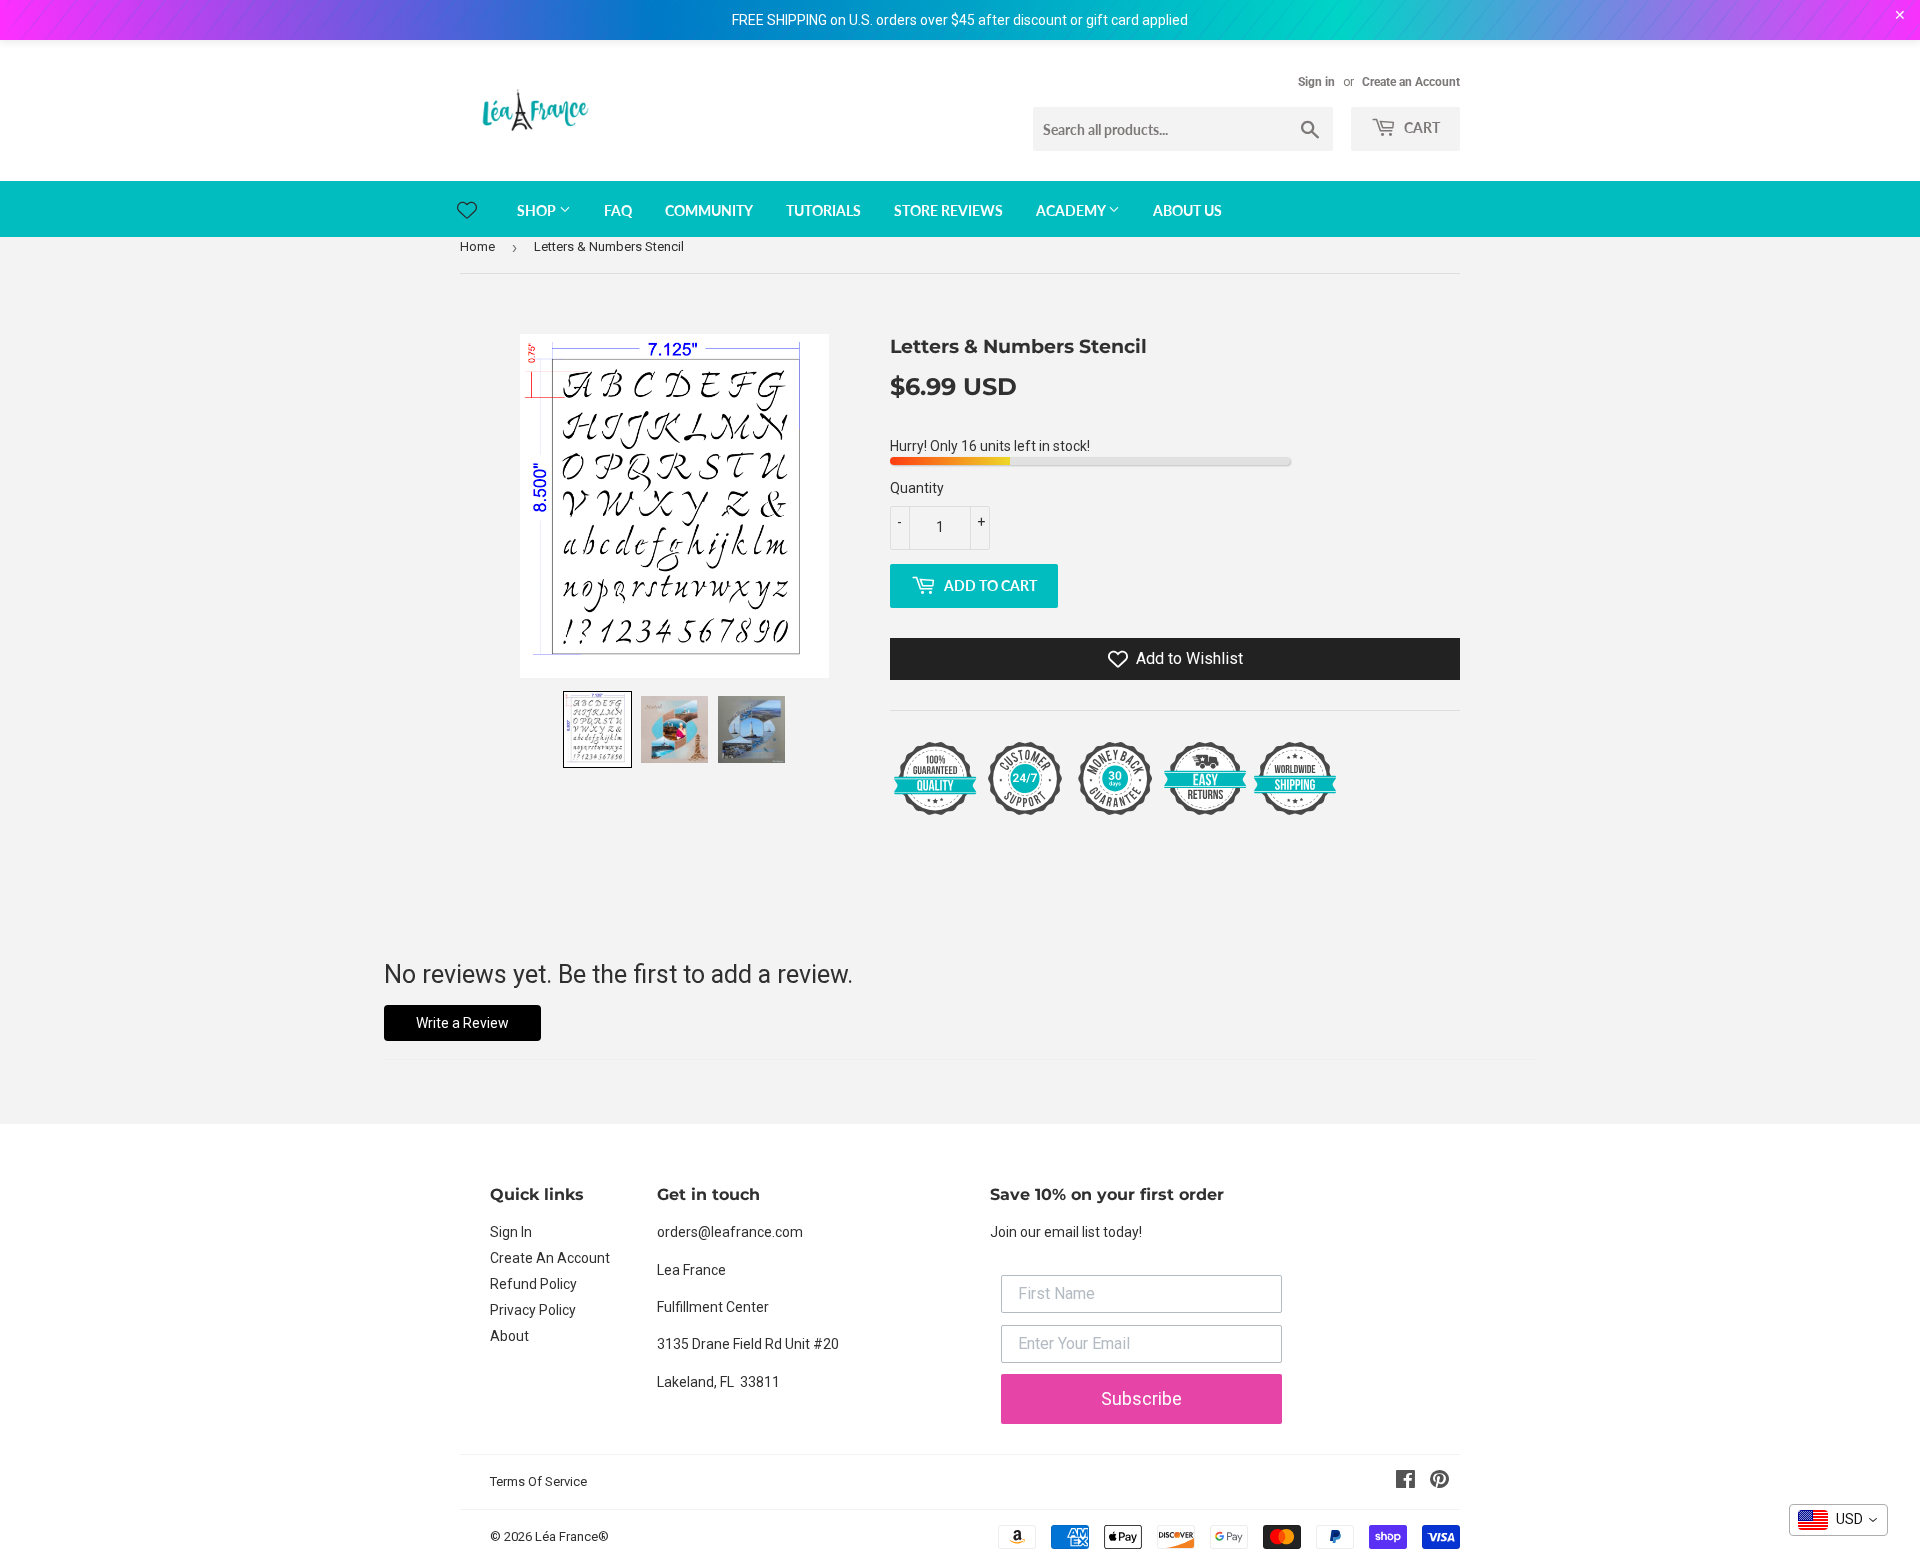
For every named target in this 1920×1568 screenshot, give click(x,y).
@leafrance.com (750, 1232)
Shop (538, 210)
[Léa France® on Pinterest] (1439, 1482)
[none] (597, 729)
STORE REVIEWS (948, 210)
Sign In (511, 1232)
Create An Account (550, 1258)
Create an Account (1411, 82)
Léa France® (572, 1536)
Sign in (1316, 82)
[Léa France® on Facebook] (1405, 1482)
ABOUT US (1187, 210)
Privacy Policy (533, 1310)
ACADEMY (1072, 210)
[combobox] (1838, 1520)
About (509, 1336)
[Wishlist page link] (467, 210)
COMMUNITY (709, 210)
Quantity (917, 488)
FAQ (618, 210)
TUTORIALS (823, 210)
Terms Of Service (538, 1481)
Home (477, 246)
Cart (1420, 127)
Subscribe (1141, 1398)
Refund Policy (533, 1284)
